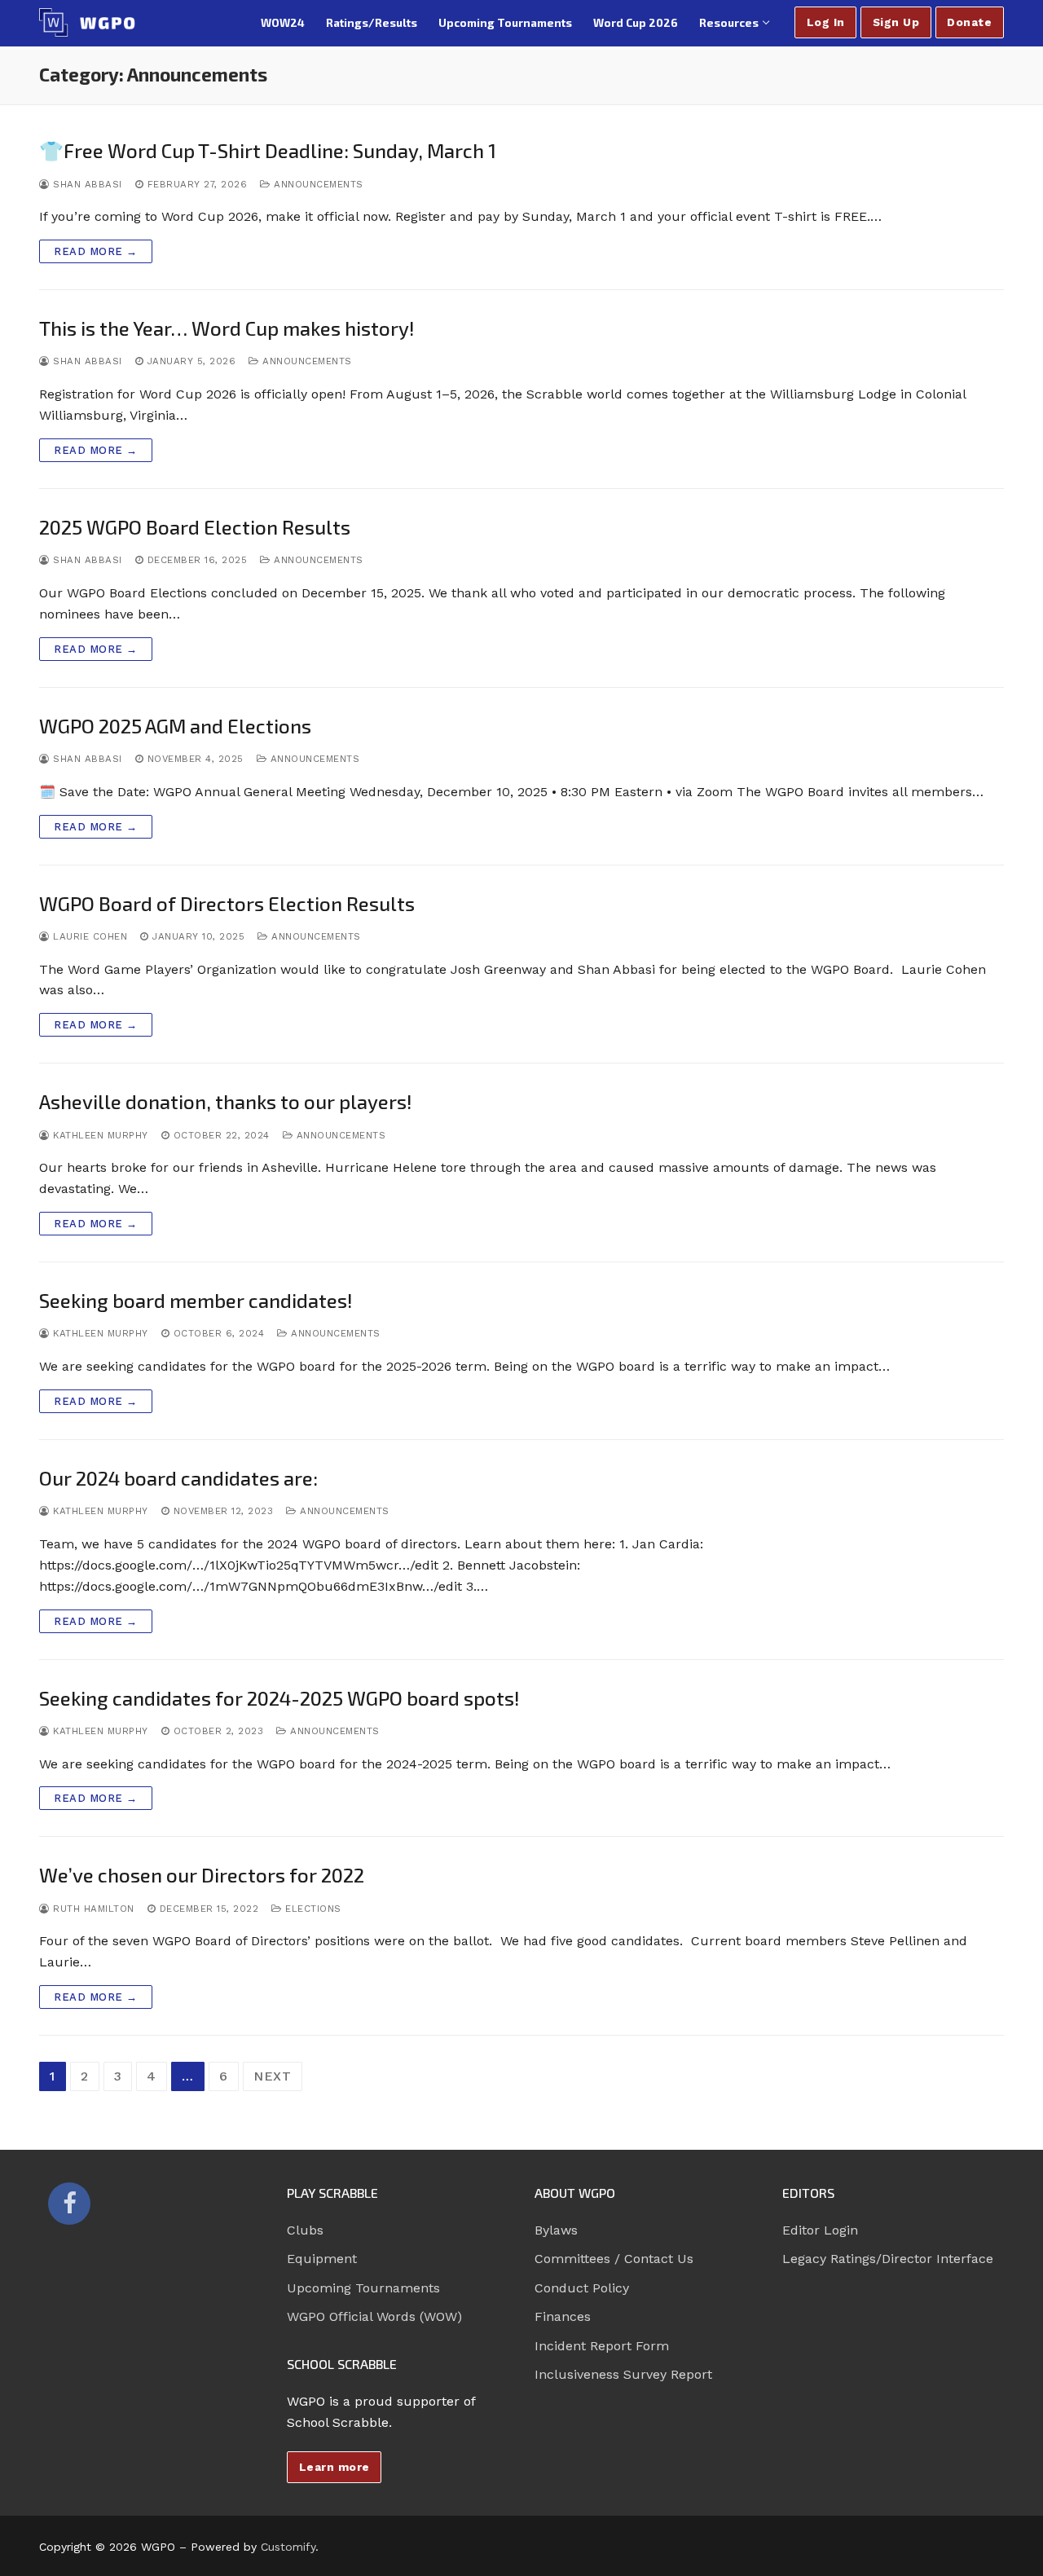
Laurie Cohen (88, 936)
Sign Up (896, 22)
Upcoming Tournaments (363, 2288)
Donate (969, 22)
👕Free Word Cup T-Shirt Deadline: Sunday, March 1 (268, 150)
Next (273, 2076)
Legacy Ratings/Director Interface (888, 2259)
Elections (312, 1909)
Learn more (334, 2467)
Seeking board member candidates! (196, 1300)
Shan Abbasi (86, 184)
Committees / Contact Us (614, 2259)
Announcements (317, 184)
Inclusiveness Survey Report (623, 2374)
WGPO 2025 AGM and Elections (175, 726)
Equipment (322, 2259)
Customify (288, 2547)
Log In (826, 22)
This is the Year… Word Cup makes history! (227, 328)
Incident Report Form (602, 2346)
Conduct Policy (582, 2288)
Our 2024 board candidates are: (178, 1478)
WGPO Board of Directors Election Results (227, 903)
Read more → (96, 251)
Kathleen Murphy (99, 1135)
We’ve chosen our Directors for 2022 (202, 1875)
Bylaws (556, 2230)
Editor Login (820, 2230)
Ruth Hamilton (92, 1909)
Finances (563, 2316)
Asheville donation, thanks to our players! (226, 1101)
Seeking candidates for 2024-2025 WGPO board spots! (279, 1698)
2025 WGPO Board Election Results (195, 527)
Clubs (305, 2230)
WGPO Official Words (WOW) (374, 2316)
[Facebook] (69, 2204)
